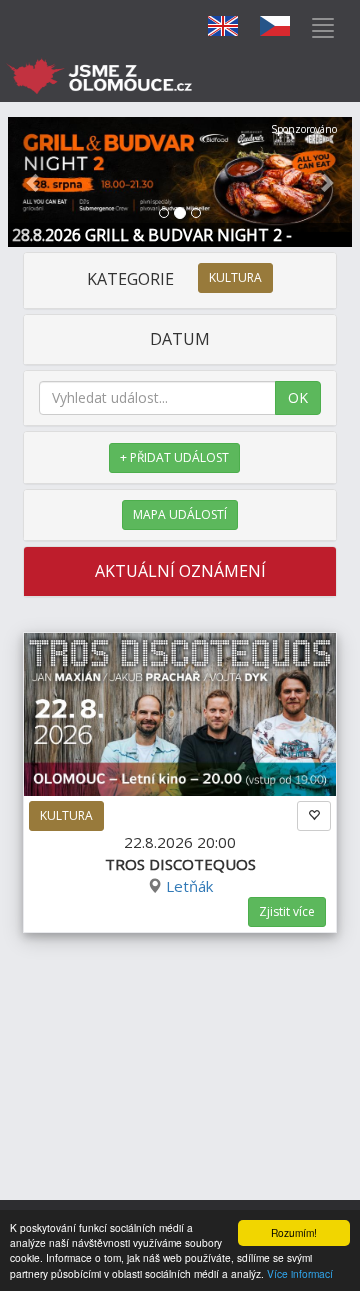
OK (298, 397)
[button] (34, 182)
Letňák (189, 886)
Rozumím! (294, 1232)
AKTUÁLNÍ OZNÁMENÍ (180, 571)
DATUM (180, 339)
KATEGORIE (174, 279)
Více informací (300, 1273)
